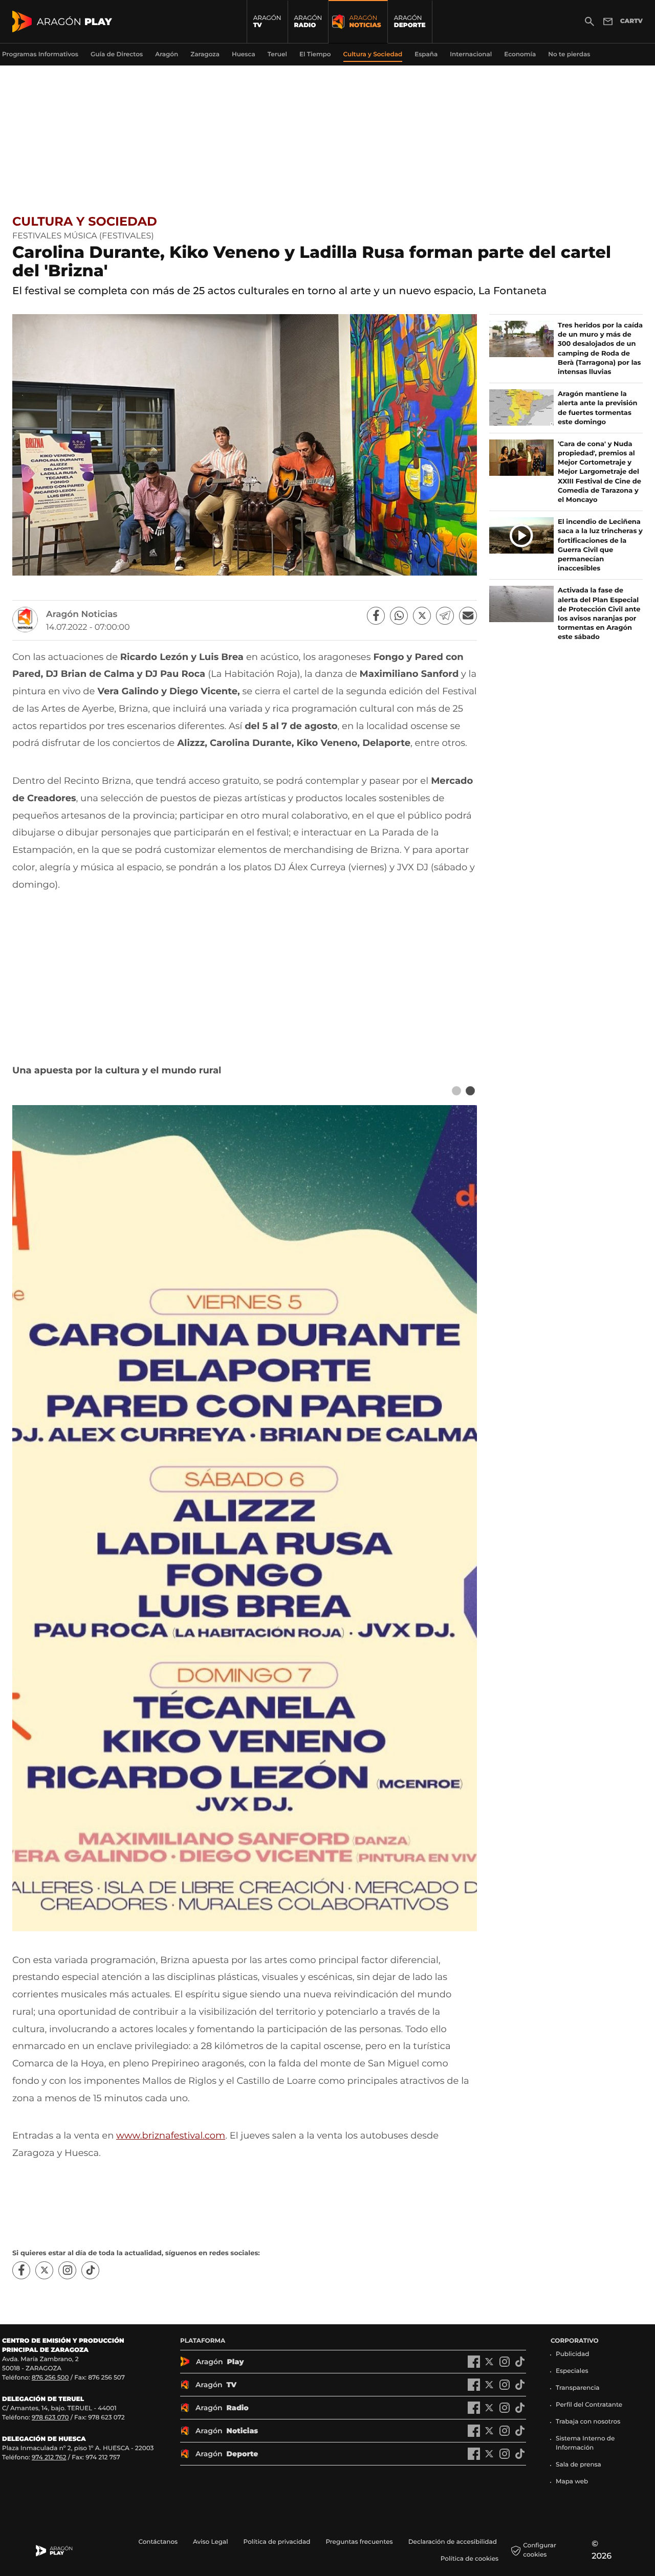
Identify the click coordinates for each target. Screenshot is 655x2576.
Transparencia (578, 2388)
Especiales (572, 2371)
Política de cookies (470, 2559)
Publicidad (572, 2354)
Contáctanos (158, 2542)
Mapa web (572, 2482)
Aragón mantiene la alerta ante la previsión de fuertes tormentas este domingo (598, 408)
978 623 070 (50, 2418)
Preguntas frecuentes (359, 2542)
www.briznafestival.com (171, 2135)
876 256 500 (50, 2378)
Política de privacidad (277, 2542)
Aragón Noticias (82, 614)
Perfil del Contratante (589, 2405)
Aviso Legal (211, 2542)
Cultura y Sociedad (85, 222)
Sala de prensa (578, 2465)
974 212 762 (49, 2458)
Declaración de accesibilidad (453, 2542)
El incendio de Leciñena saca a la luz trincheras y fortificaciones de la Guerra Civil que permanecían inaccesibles (600, 545)
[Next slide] (470, 1091)
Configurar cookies (540, 2550)
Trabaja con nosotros (588, 2422)
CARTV (631, 21)
